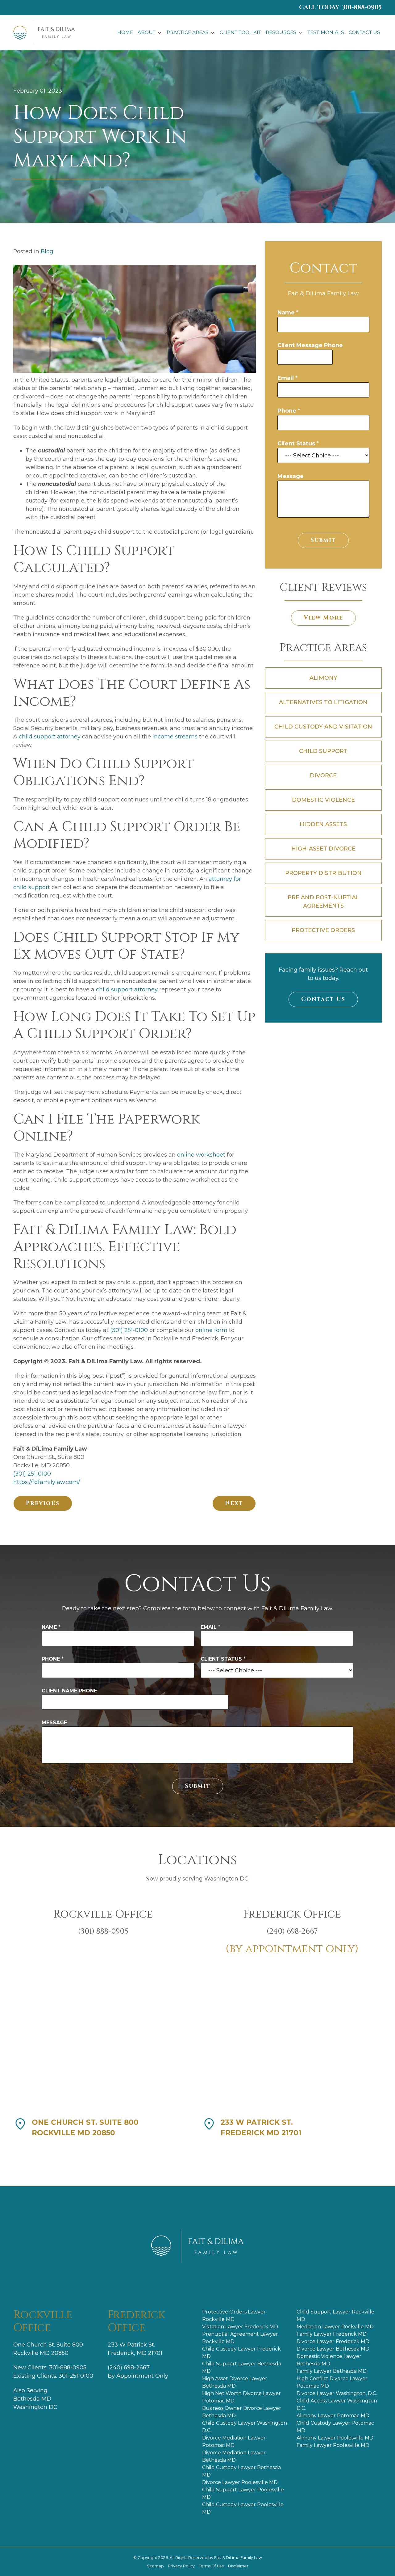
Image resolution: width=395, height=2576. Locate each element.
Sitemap (156, 2566)
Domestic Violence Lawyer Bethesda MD (329, 2360)
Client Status (298, 443)
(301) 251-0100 (129, 1330)
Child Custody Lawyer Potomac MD (335, 2427)
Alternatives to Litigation (323, 702)
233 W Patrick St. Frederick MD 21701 (261, 2128)
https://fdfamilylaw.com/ (47, 1482)
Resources (281, 32)
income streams (174, 737)
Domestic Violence (323, 800)
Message (291, 476)
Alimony (323, 678)
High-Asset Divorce (323, 849)
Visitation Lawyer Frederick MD (240, 2327)
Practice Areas (188, 32)
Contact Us (364, 32)
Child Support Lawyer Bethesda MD (242, 2367)
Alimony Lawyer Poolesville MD (335, 2438)
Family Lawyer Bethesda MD (332, 2371)
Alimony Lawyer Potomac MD (333, 2416)
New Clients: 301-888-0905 (50, 2368)
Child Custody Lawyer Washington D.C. (245, 2427)
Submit (323, 540)
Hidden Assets (323, 824)
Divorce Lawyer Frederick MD (333, 2341)
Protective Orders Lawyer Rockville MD (234, 2315)
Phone (289, 411)
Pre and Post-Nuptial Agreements (323, 902)
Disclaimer (238, 2566)
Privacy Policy (182, 2566)
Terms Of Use (212, 2566)
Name (288, 313)
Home (125, 32)
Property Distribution (323, 873)
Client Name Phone (69, 1691)
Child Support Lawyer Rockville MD (335, 2315)
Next (234, 1503)
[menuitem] (125, 33)
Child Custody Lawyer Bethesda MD (241, 2471)
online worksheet (200, 1155)
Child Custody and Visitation (323, 727)
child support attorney (49, 737)
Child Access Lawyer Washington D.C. (337, 2404)
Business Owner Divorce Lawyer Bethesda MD (242, 2412)
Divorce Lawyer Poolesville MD (240, 2482)
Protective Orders (323, 930)
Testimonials (326, 32)
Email (287, 378)
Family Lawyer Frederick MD (332, 2334)
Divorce (323, 775)
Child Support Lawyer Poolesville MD (243, 2493)
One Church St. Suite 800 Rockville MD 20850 (85, 2128)
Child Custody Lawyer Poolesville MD (243, 2508)
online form (211, 1330)
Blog (47, 251)
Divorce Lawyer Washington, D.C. (337, 2393)
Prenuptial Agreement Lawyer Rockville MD (240, 2338)
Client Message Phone (310, 345)
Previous (43, 1503)
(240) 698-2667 (129, 2368)
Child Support (323, 751)
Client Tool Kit (240, 32)
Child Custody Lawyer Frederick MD (241, 2353)
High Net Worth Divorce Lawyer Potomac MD (241, 2397)
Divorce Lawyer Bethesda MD (333, 2349)
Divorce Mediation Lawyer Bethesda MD (234, 2456)
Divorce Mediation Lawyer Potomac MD (234, 2442)
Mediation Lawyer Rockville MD (335, 2327)
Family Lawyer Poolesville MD (333, 2445)
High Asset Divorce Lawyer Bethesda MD (235, 2382)
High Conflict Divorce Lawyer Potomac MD (332, 2382)
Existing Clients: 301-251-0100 (53, 2376)
